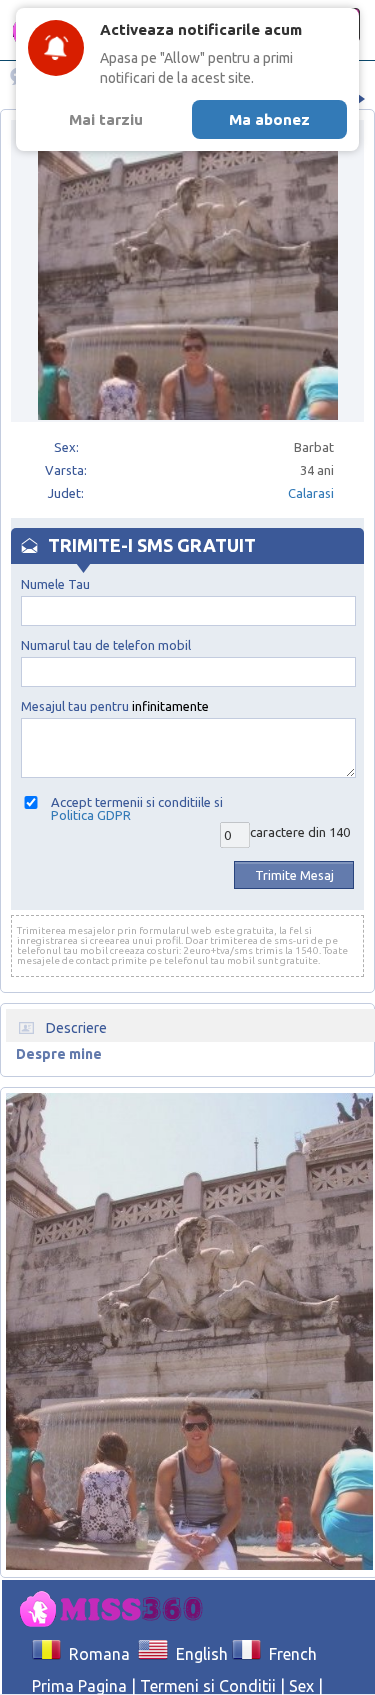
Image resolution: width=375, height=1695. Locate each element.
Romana (95, 1654)
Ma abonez (269, 119)
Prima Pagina (79, 1686)
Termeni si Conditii (208, 1686)
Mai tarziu (106, 119)
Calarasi (311, 493)
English (197, 1654)
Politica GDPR (91, 815)
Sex (301, 1686)
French (289, 1654)
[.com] (117, 1610)
